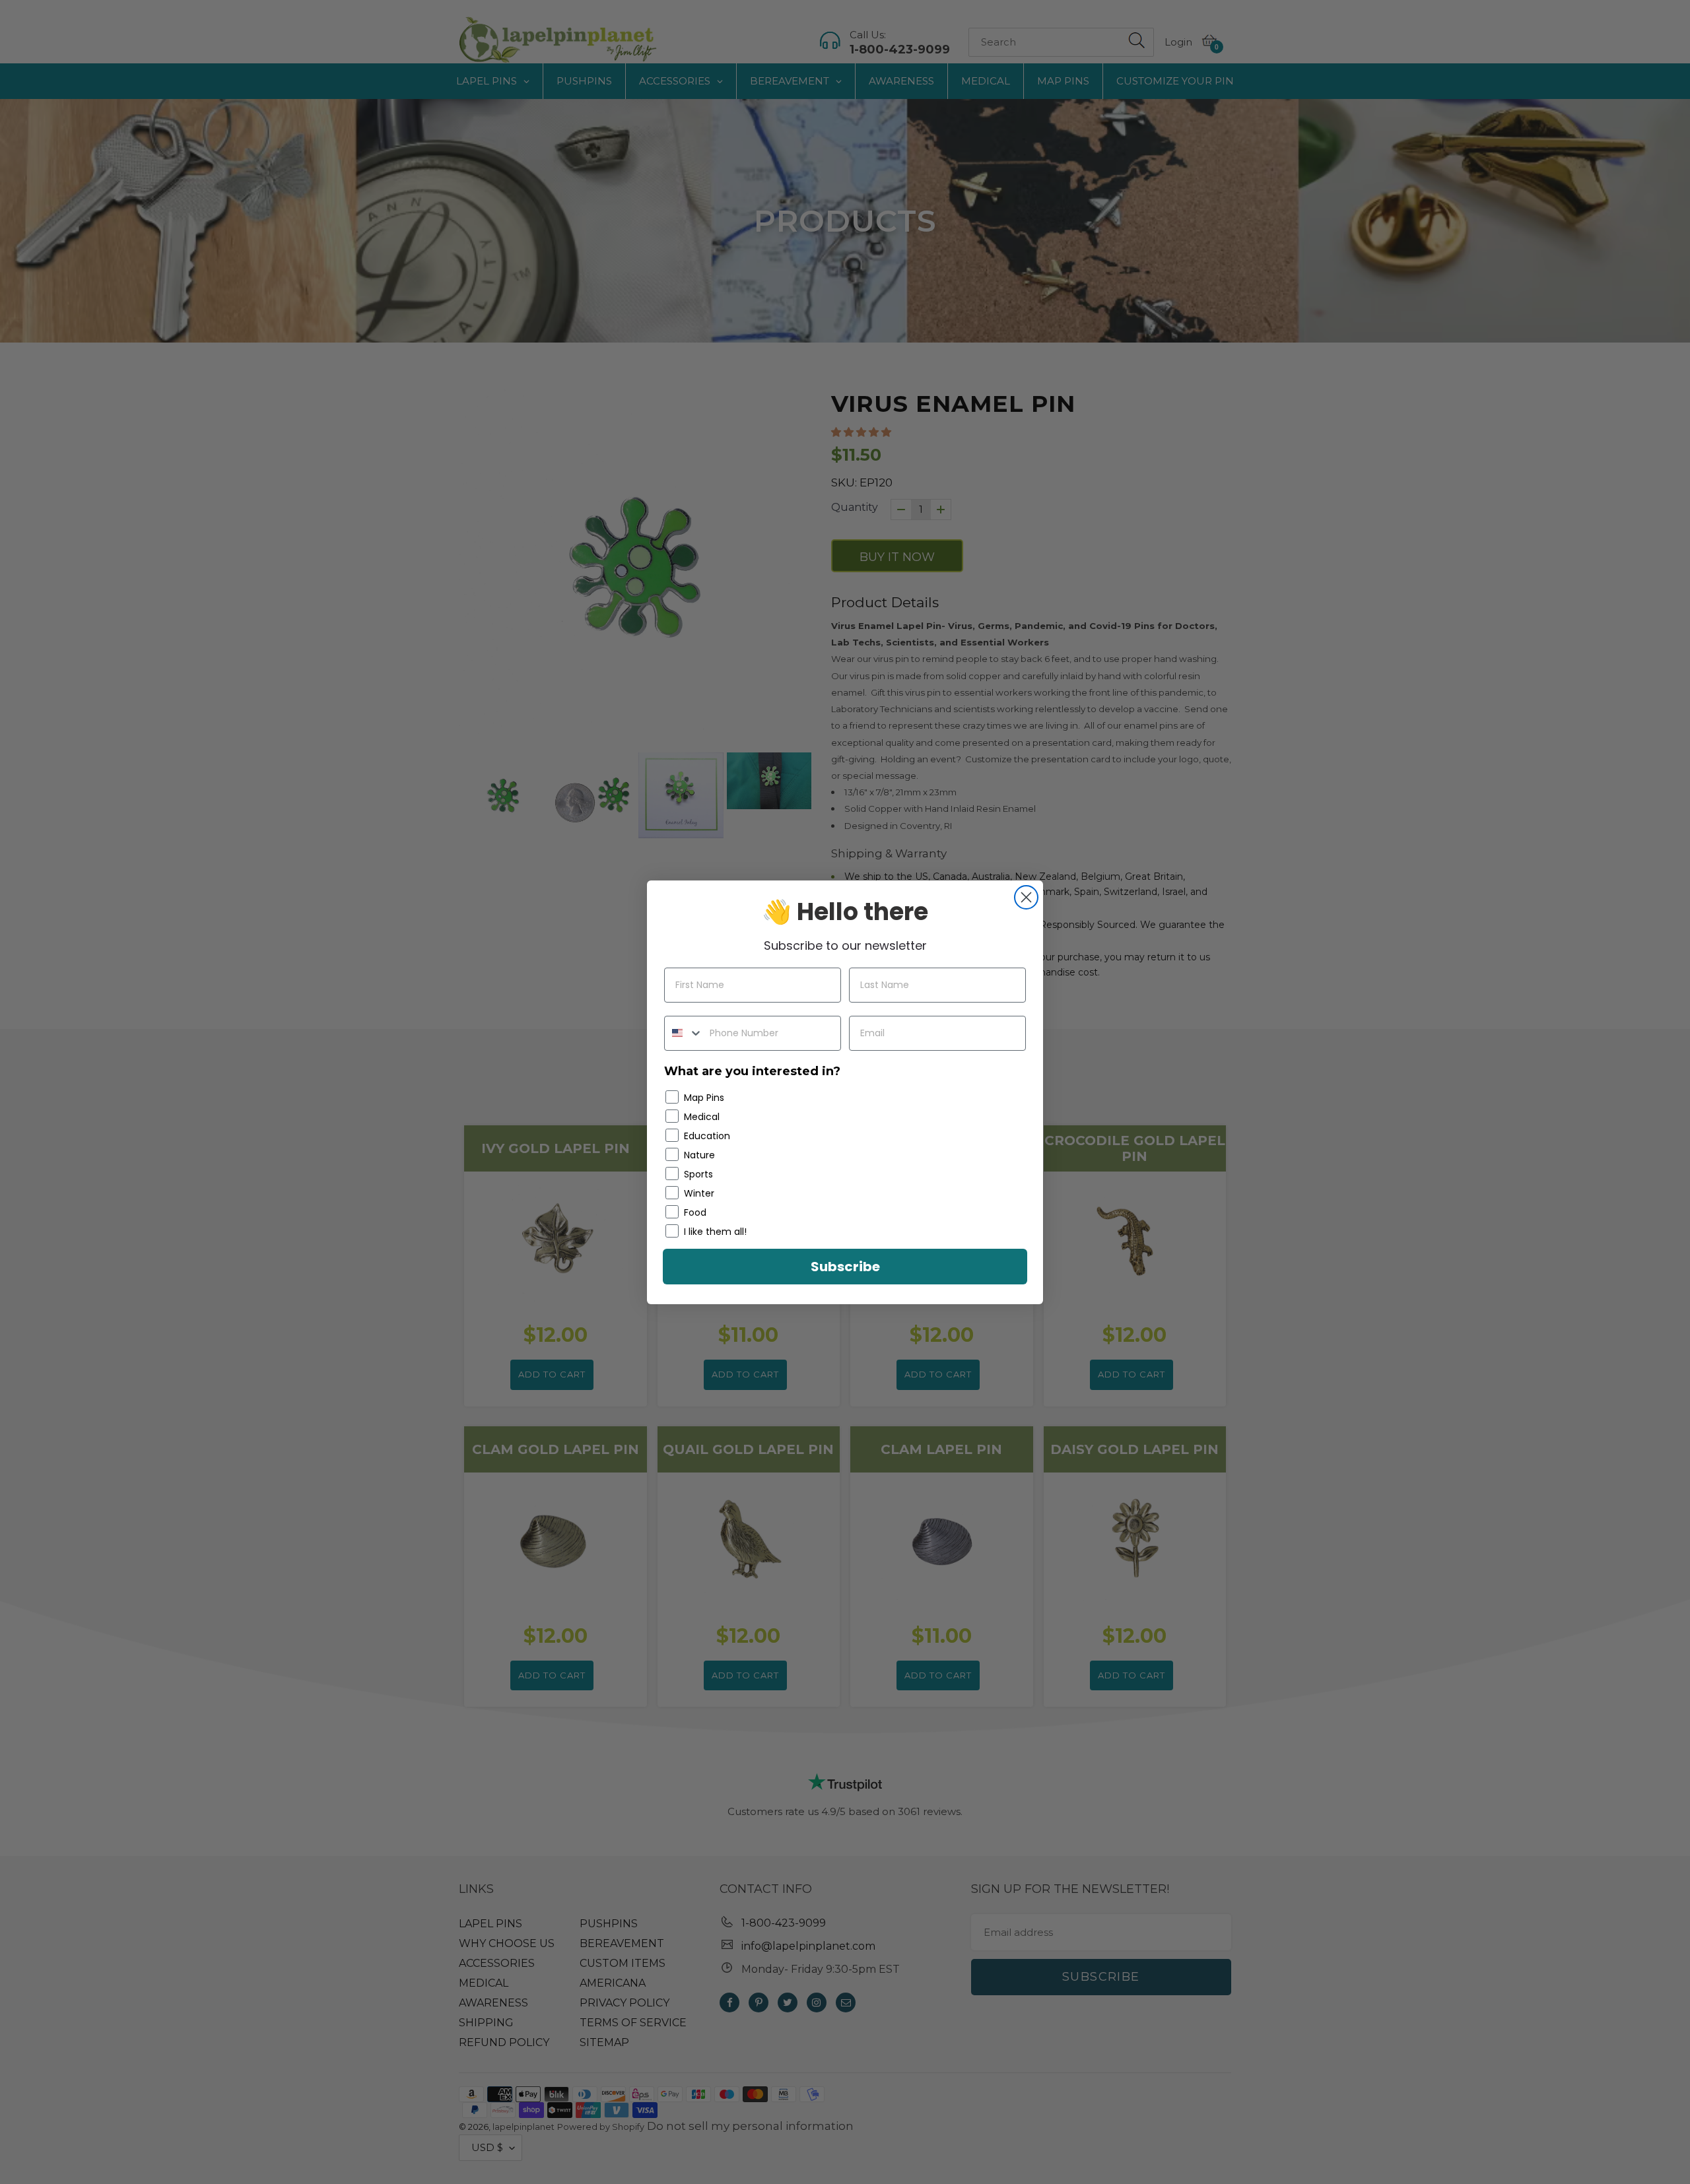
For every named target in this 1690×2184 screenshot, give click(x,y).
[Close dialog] (1026, 897)
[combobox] (684, 1033)
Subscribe (845, 1267)
